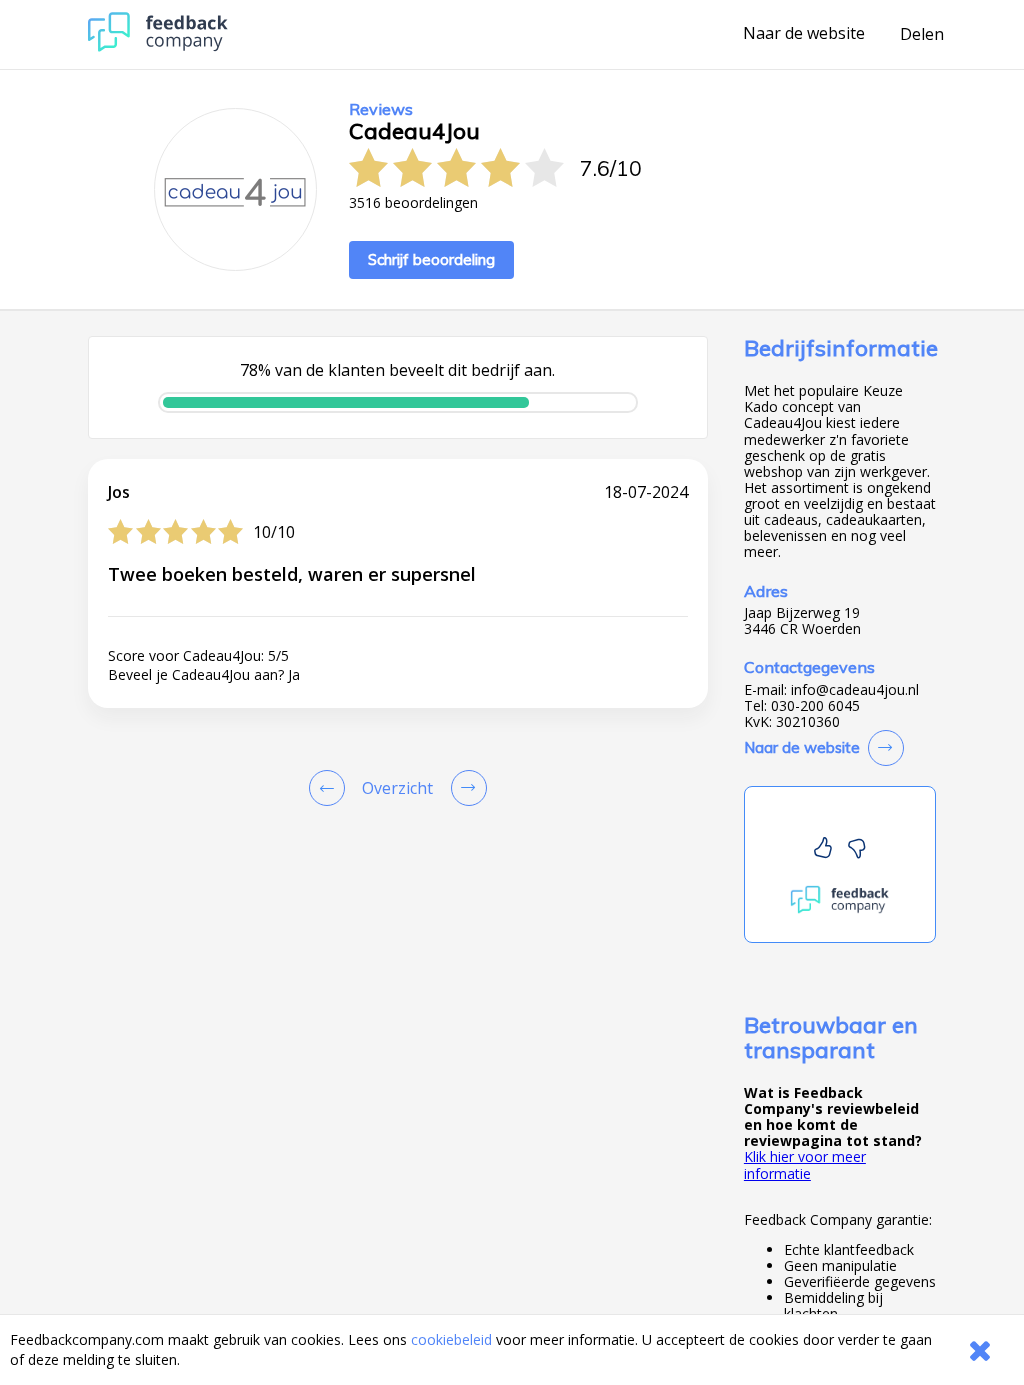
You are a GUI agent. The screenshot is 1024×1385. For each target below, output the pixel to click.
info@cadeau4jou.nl (855, 690)
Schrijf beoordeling (431, 259)
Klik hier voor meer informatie (805, 1164)
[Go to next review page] (465, 788)
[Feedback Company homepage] (158, 46)
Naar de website (804, 34)
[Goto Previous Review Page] (331, 788)
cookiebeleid (451, 1339)
